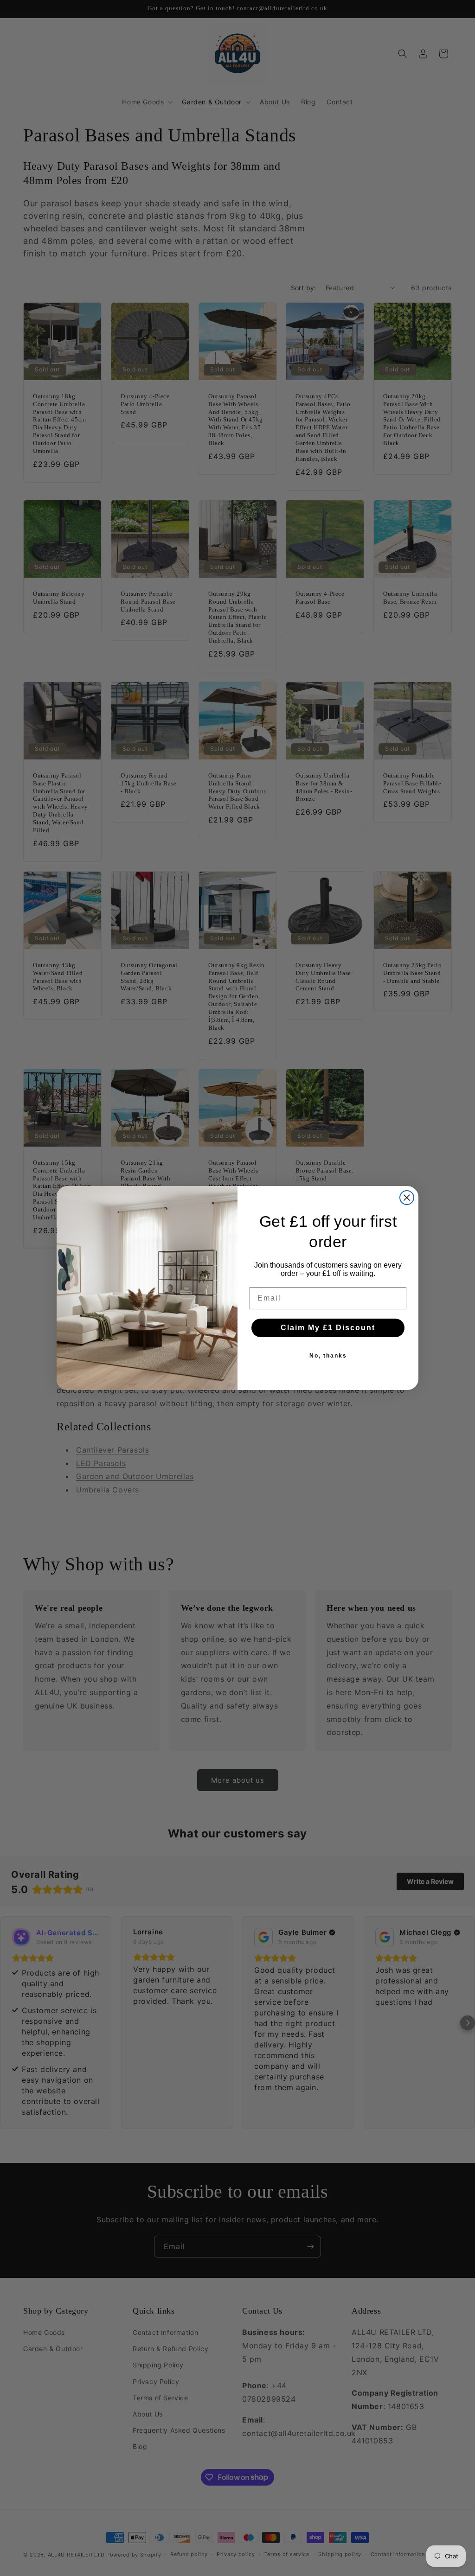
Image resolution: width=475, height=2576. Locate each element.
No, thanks (328, 1356)
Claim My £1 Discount (328, 1328)
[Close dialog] (407, 1198)
